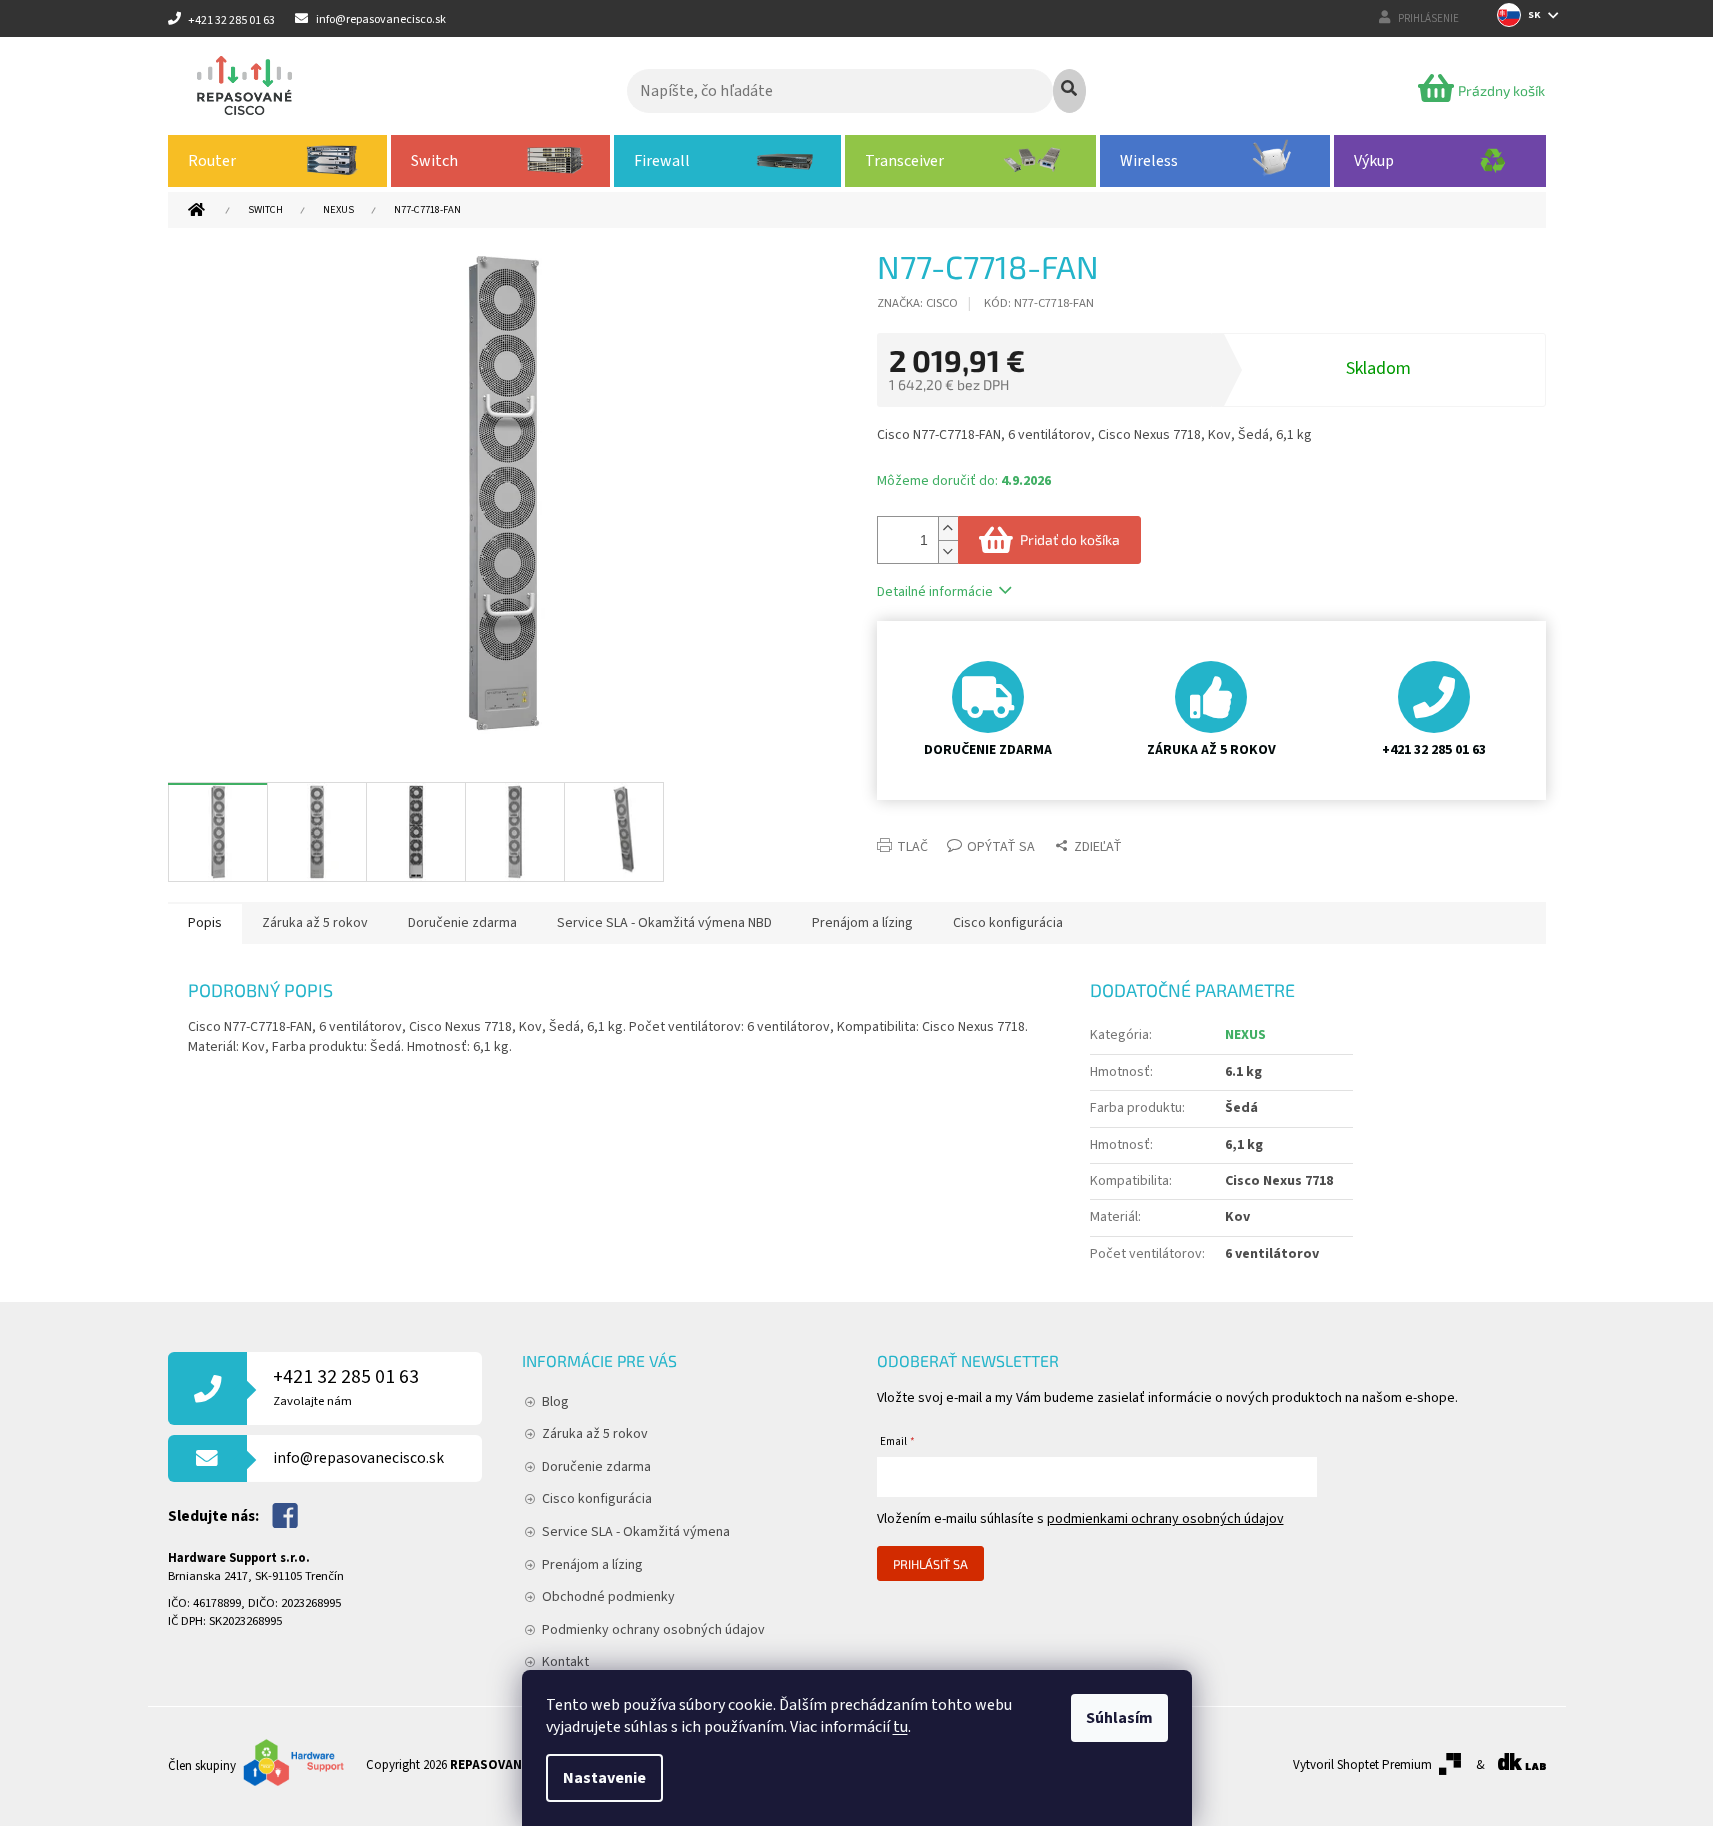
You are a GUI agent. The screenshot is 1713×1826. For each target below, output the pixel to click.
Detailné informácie (935, 592)
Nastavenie (604, 1778)
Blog (555, 1402)
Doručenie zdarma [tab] (462, 923)
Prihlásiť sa (930, 1564)
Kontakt (565, 1662)
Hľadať (1069, 91)
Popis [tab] (205, 923)
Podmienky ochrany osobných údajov (653, 1630)
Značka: (917, 303)
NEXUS (1245, 1035)
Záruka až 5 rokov (595, 1434)
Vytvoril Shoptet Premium (1362, 1765)
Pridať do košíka (1070, 539)
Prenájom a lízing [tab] (862, 923)
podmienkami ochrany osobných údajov (1165, 1519)
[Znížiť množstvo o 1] (948, 551)
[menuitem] (278, 161)
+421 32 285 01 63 (346, 1386)
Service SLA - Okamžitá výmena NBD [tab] (664, 923)
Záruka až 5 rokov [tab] (315, 923)
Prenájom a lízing (592, 1565)
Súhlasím (1119, 1718)
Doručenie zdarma (596, 1467)
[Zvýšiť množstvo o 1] (948, 528)
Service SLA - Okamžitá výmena (636, 1532)
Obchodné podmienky (608, 1597)
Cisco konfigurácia (597, 1499)
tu (900, 1727)
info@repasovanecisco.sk (358, 1458)
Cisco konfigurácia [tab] (1008, 923)
